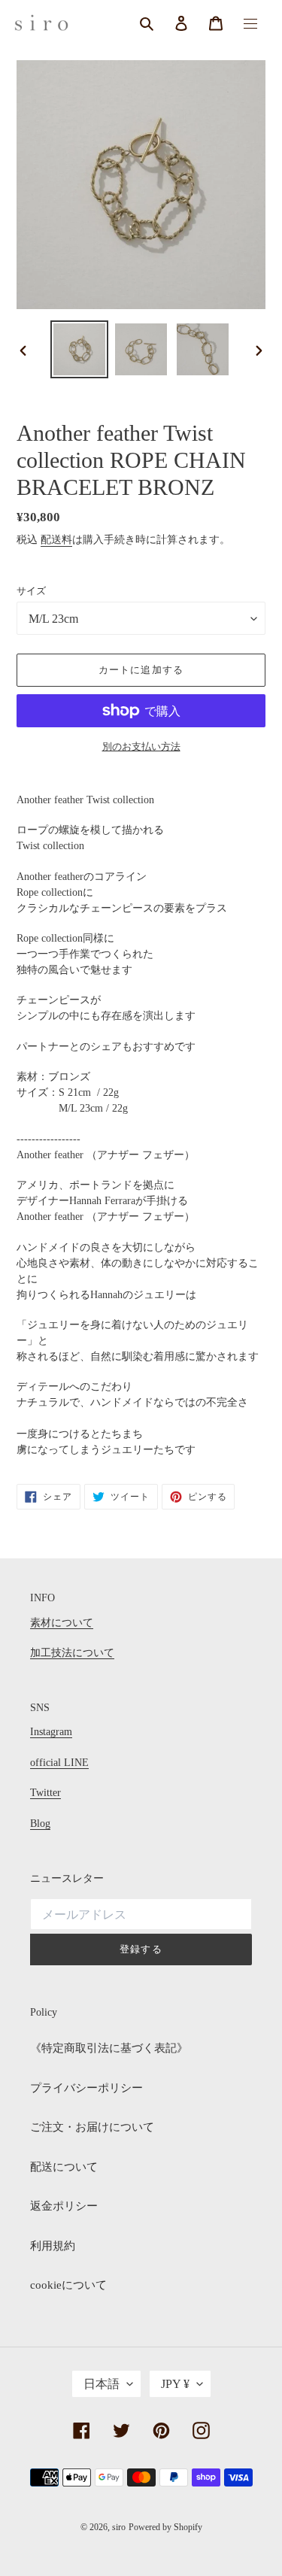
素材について (62, 1623)
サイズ (31, 591)
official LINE (59, 1763)
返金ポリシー (64, 2206)
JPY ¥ (175, 2384)
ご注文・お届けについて (92, 2127)
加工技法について (72, 1653)
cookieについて (68, 2285)
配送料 (56, 540)
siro (119, 2527)
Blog (40, 1824)
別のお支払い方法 (141, 746)
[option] (80, 349)
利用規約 (53, 2246)
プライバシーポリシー (86, 2088)
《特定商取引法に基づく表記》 (109, 2048)
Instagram (51, 1732)
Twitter (45, 1793)
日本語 (102, 2384)
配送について (64, 2167)
